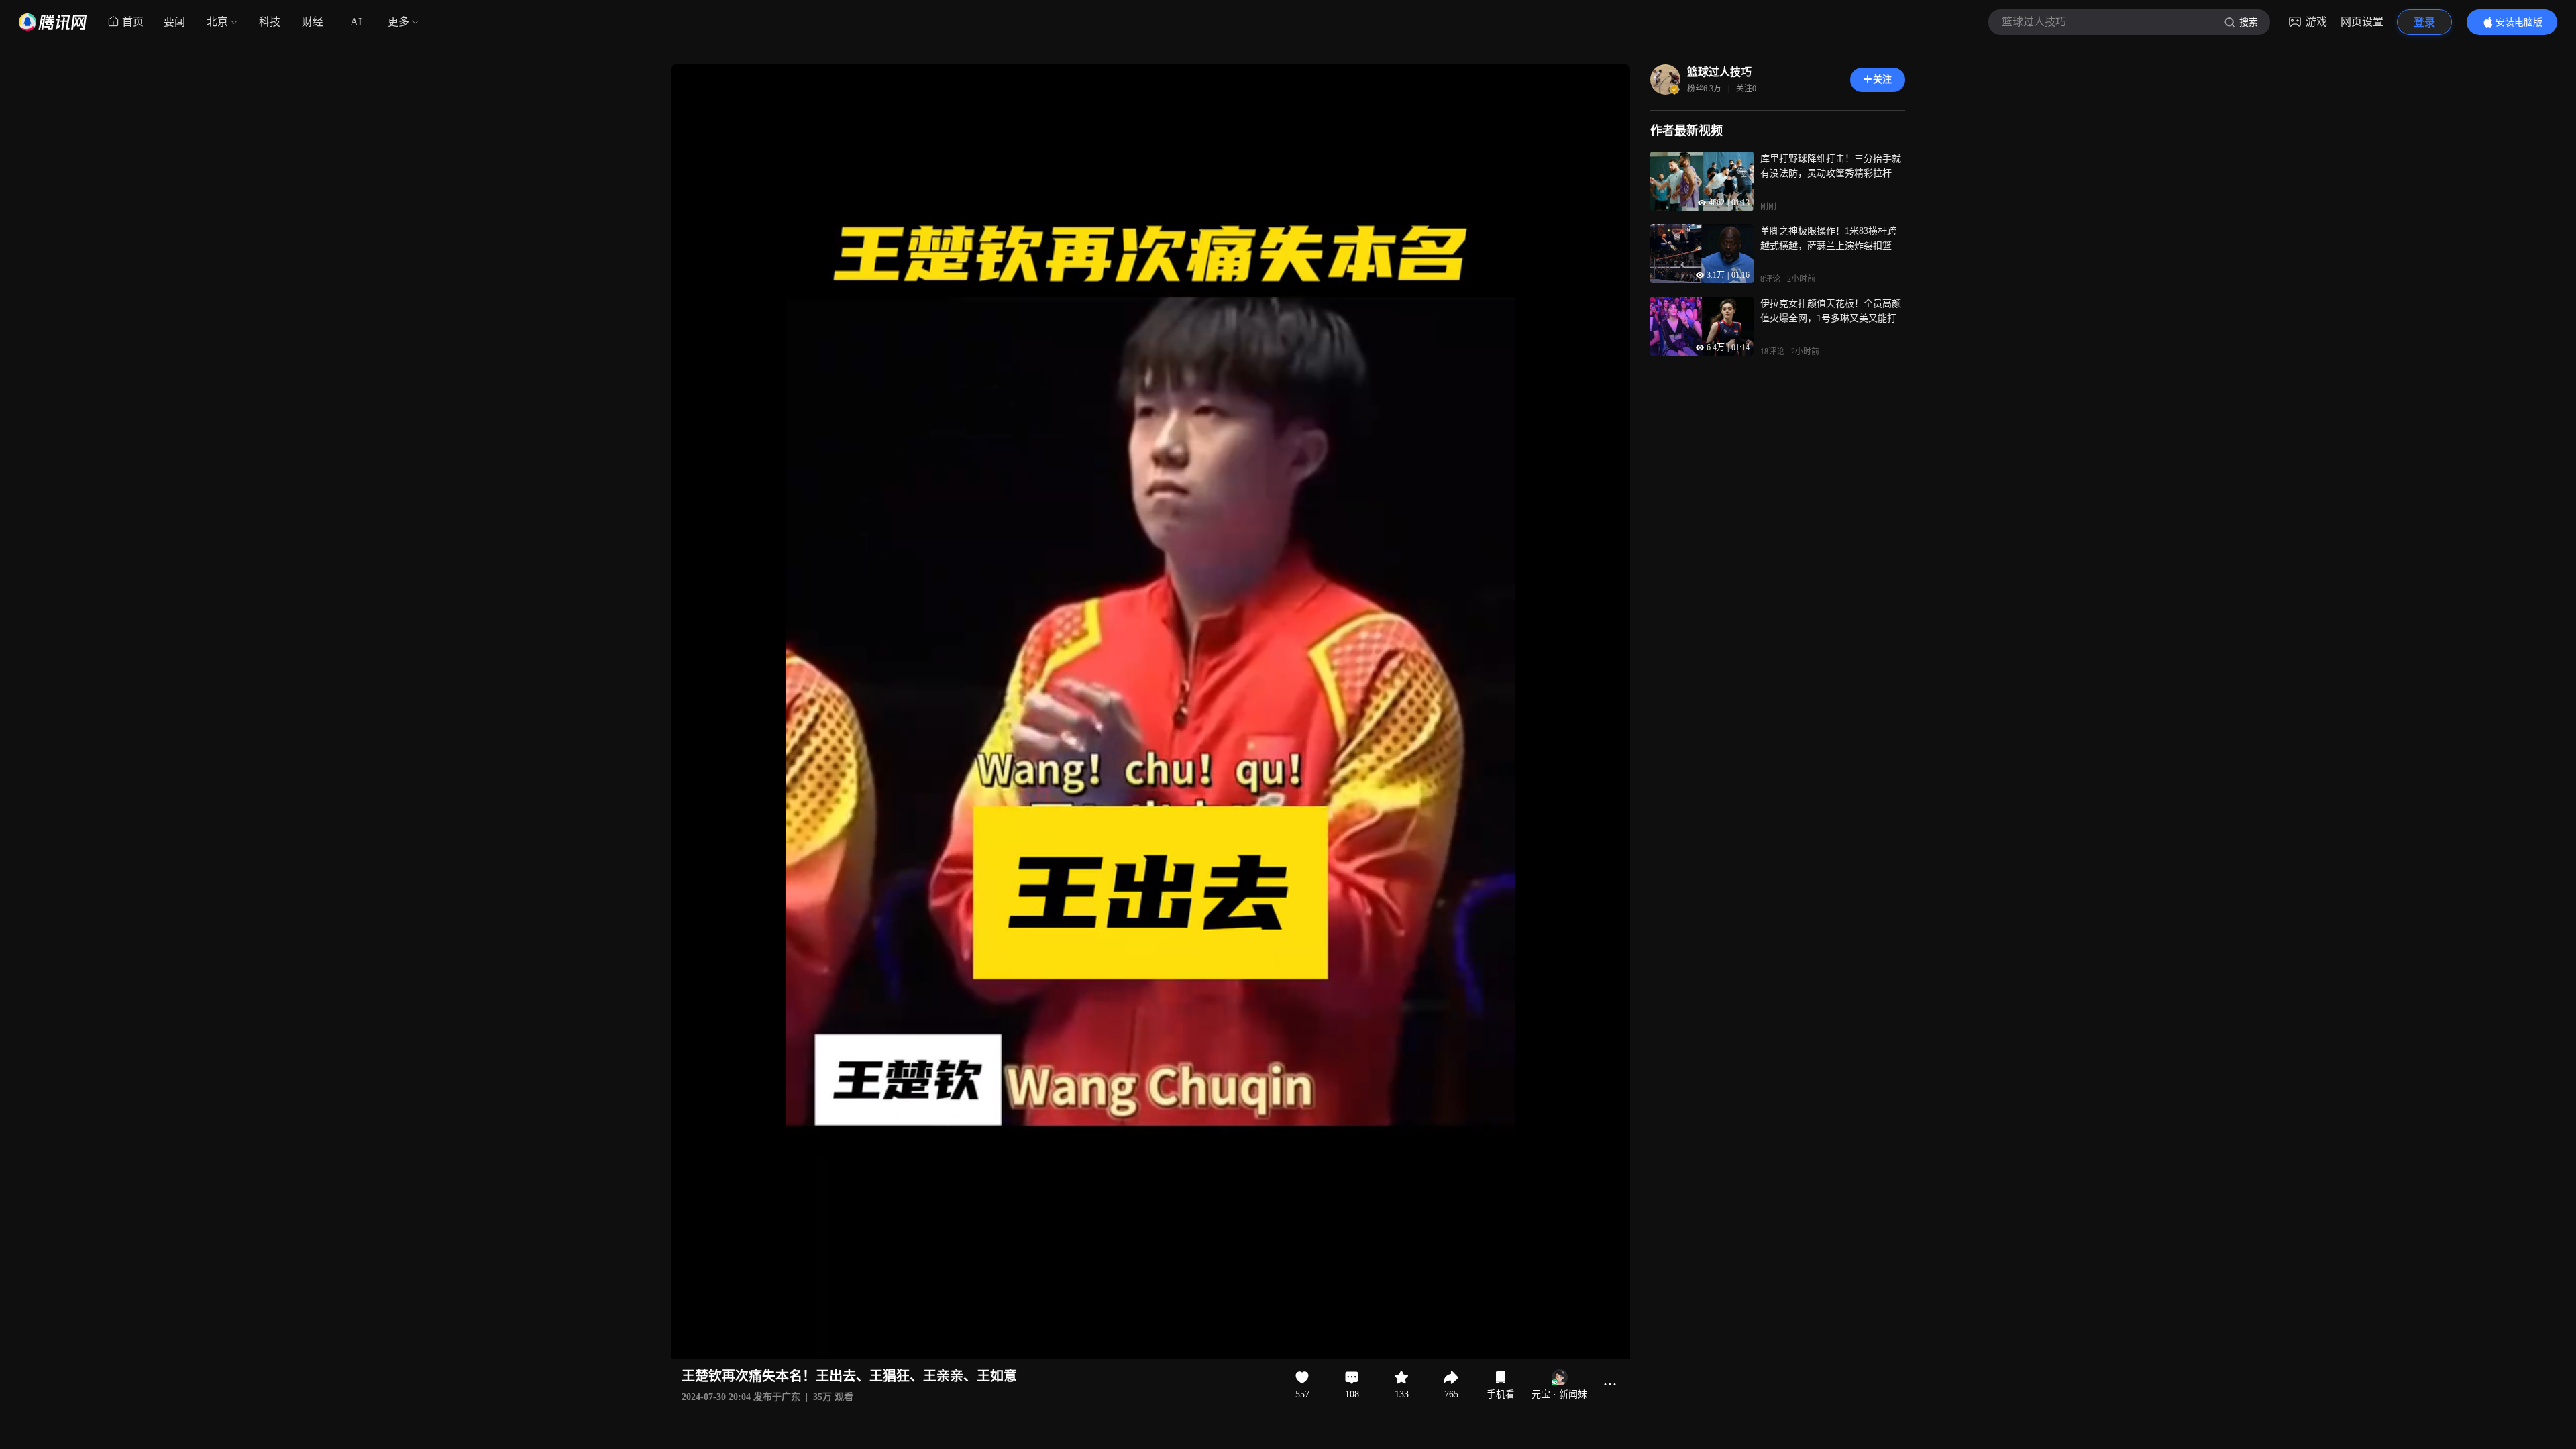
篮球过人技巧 (1719, 72)
